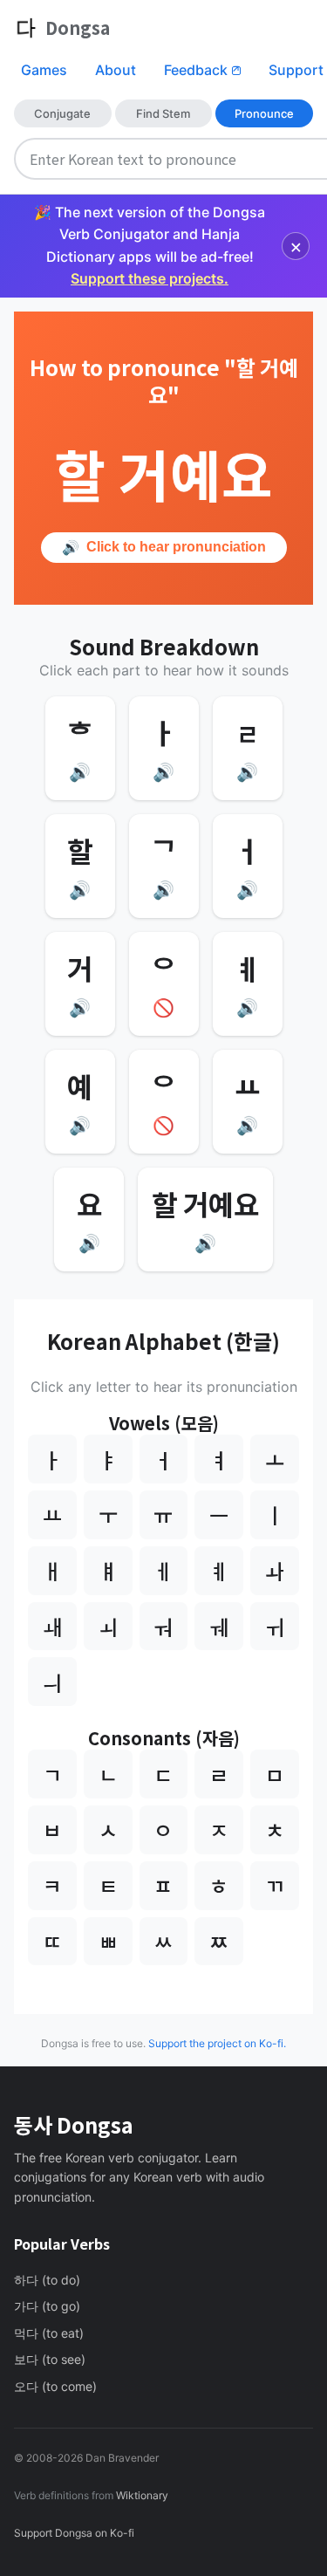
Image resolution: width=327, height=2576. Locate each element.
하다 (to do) (47, 2280)
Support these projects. (150, 278)
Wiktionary (141, 2495)
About (116, 70)
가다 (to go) (47, 2306)
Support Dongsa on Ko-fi (74, 2533)
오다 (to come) (55, 2386)
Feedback (202, 70)
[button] (80, 748)
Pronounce (264, 113)
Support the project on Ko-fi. (217, 2043)
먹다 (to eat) (49, 2333)
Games (44, 70)
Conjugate (62, 113)
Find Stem (163, 113)
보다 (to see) (50, 2359)
